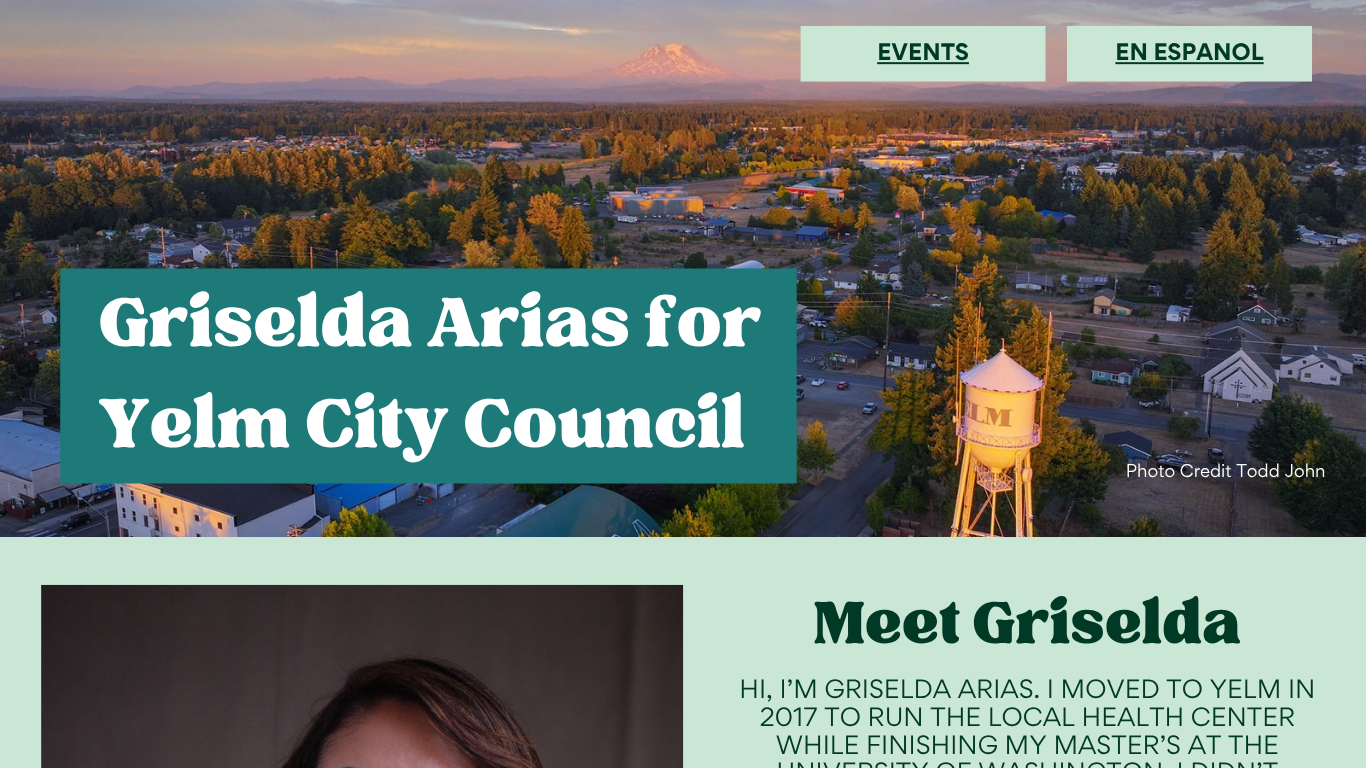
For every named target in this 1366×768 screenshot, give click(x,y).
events (923, 51)
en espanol (1189, 51)
